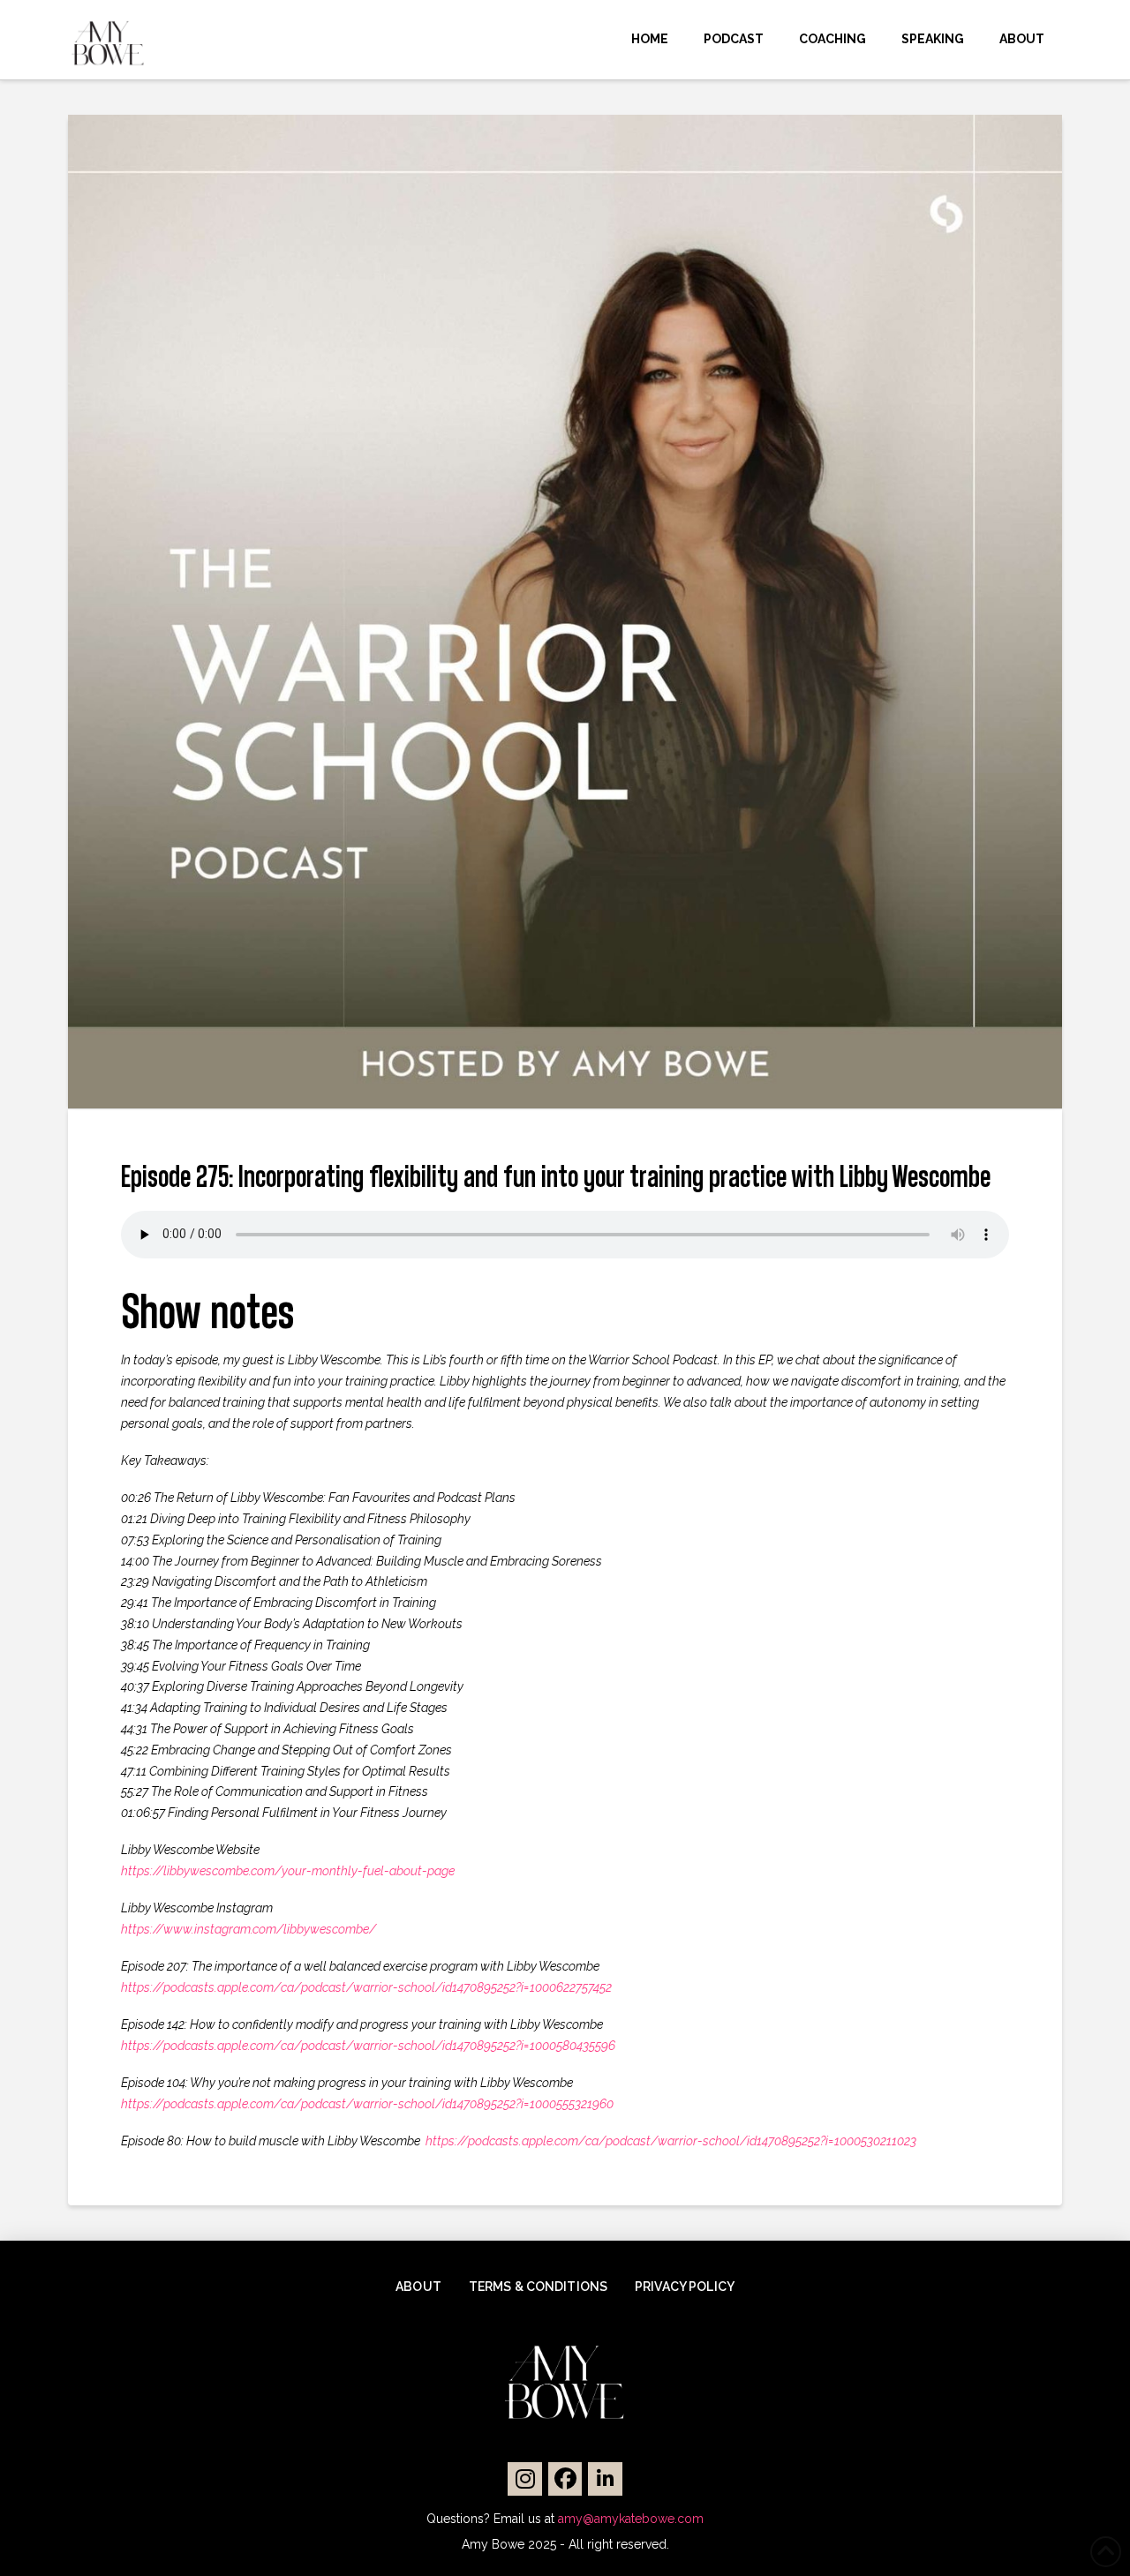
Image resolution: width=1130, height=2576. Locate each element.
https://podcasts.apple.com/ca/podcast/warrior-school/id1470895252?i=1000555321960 (367, 2104)
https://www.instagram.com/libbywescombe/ (249, 1929)
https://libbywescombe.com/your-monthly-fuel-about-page (288, 1871)
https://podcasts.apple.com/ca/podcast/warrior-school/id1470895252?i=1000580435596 (368, 2046)
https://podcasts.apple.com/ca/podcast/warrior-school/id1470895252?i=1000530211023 (671, 2141)
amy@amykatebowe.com (631, 2519)
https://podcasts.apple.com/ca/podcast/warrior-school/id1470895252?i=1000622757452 (366, 1987)
